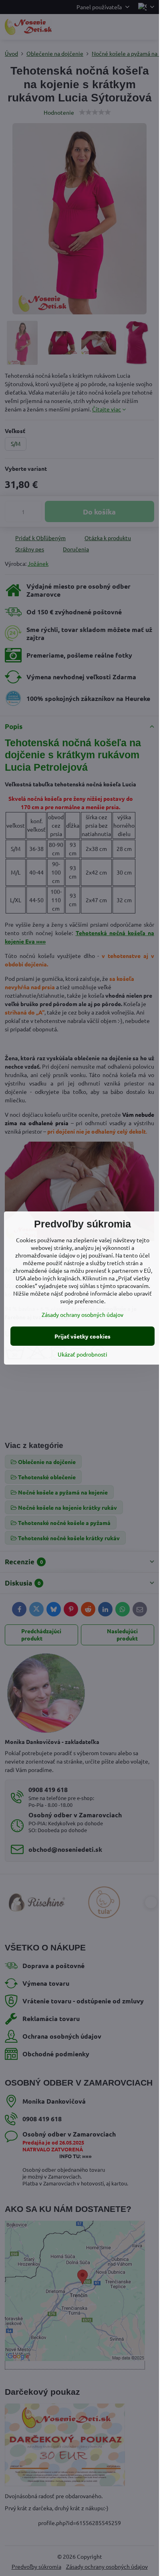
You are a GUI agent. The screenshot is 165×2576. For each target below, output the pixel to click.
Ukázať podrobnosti (82, 1354)
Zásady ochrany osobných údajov (82, 1314)
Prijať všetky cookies (82, 1336)
